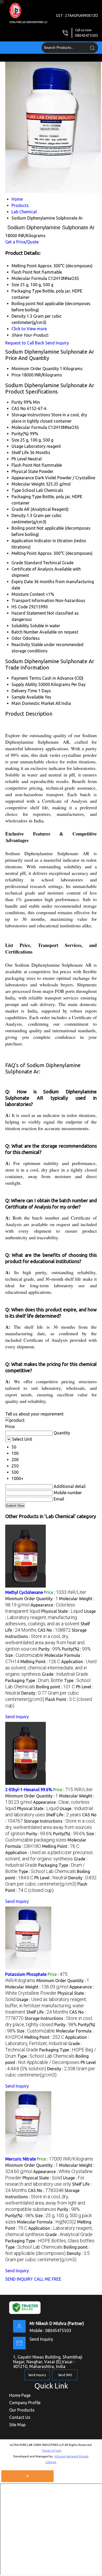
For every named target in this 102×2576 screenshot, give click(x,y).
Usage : (50, 1617)
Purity (17, 402)
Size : (24, 1655)
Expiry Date (22, 582)
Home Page (20, 2395)
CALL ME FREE (48, 2279)
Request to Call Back (25, 343)
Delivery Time (24, 691)
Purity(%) (20, 434)
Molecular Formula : (47, 2222)
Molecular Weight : (37, 1987)
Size (15, 440)
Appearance (23, 478)
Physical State (25, 471)
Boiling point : (55, 1687)
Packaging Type (26, 497)
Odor (16, 638)
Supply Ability (24, 684)
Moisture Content (28, 594)
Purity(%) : (76, 1649)
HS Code (20, 607)
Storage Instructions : (50, 1827)
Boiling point (24, 528)
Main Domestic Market (33, 703)
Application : (51, 1668)
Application (22, 541)
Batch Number (25, 632)
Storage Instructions (31, 415)
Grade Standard (27, 563)
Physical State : (62, 1611)
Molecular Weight (28, 484)
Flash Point (22, 465)
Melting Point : (40, 1662)
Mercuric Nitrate (21, 2159)
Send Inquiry (57, 343)
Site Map (17, 2425)
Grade (17, 509)
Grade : (65, 1674)
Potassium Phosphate (26, 1974)
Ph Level (19, 459)
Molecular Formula (29, 427)
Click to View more (29, 329)
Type (16, 490)
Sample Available (28, 697)
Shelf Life (20, 453)
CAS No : (54, 1630)
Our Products (22, 2410)
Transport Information (33, 600)
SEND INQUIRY (19, 2279)
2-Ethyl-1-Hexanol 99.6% (29, 1790)
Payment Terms (26, 678)
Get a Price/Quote (22, 242)
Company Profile (25, 2403)
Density (19, 515)
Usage (17, 446)
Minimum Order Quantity (35, 369)
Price (16, 375)
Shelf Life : (64, 1815)
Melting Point (24, 553)
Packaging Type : (34, 1680)
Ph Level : (51, 1878)
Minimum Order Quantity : (32, 1599)
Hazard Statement (29, 613)
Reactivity (21, 645)
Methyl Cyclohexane (24, 1592)
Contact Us (20, 2417)
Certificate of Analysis (32, 569)
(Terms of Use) (52, 2451)
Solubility (20, 626)
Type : (47, 1871)
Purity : (50, 1649)
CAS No (19, 408)
